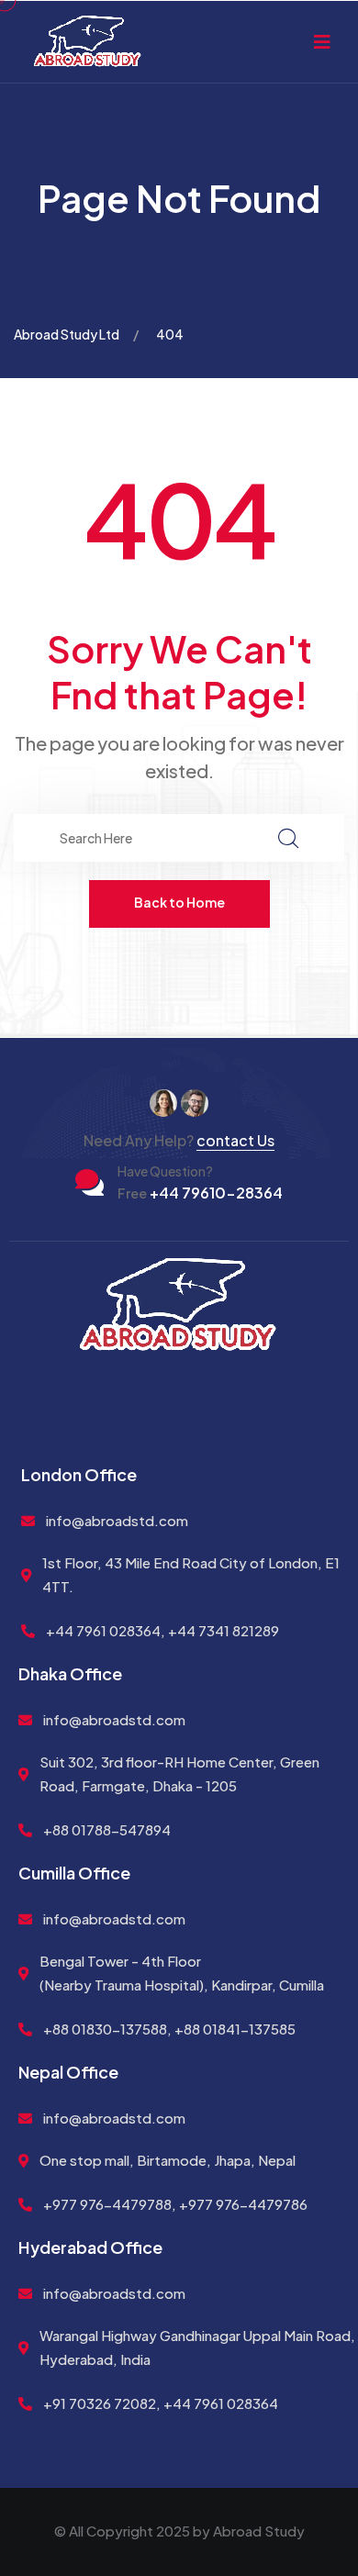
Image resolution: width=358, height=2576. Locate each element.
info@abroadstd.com (117, 1520)
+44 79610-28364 (200, 1193)
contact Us (235, 1140)
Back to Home (179, 902)
